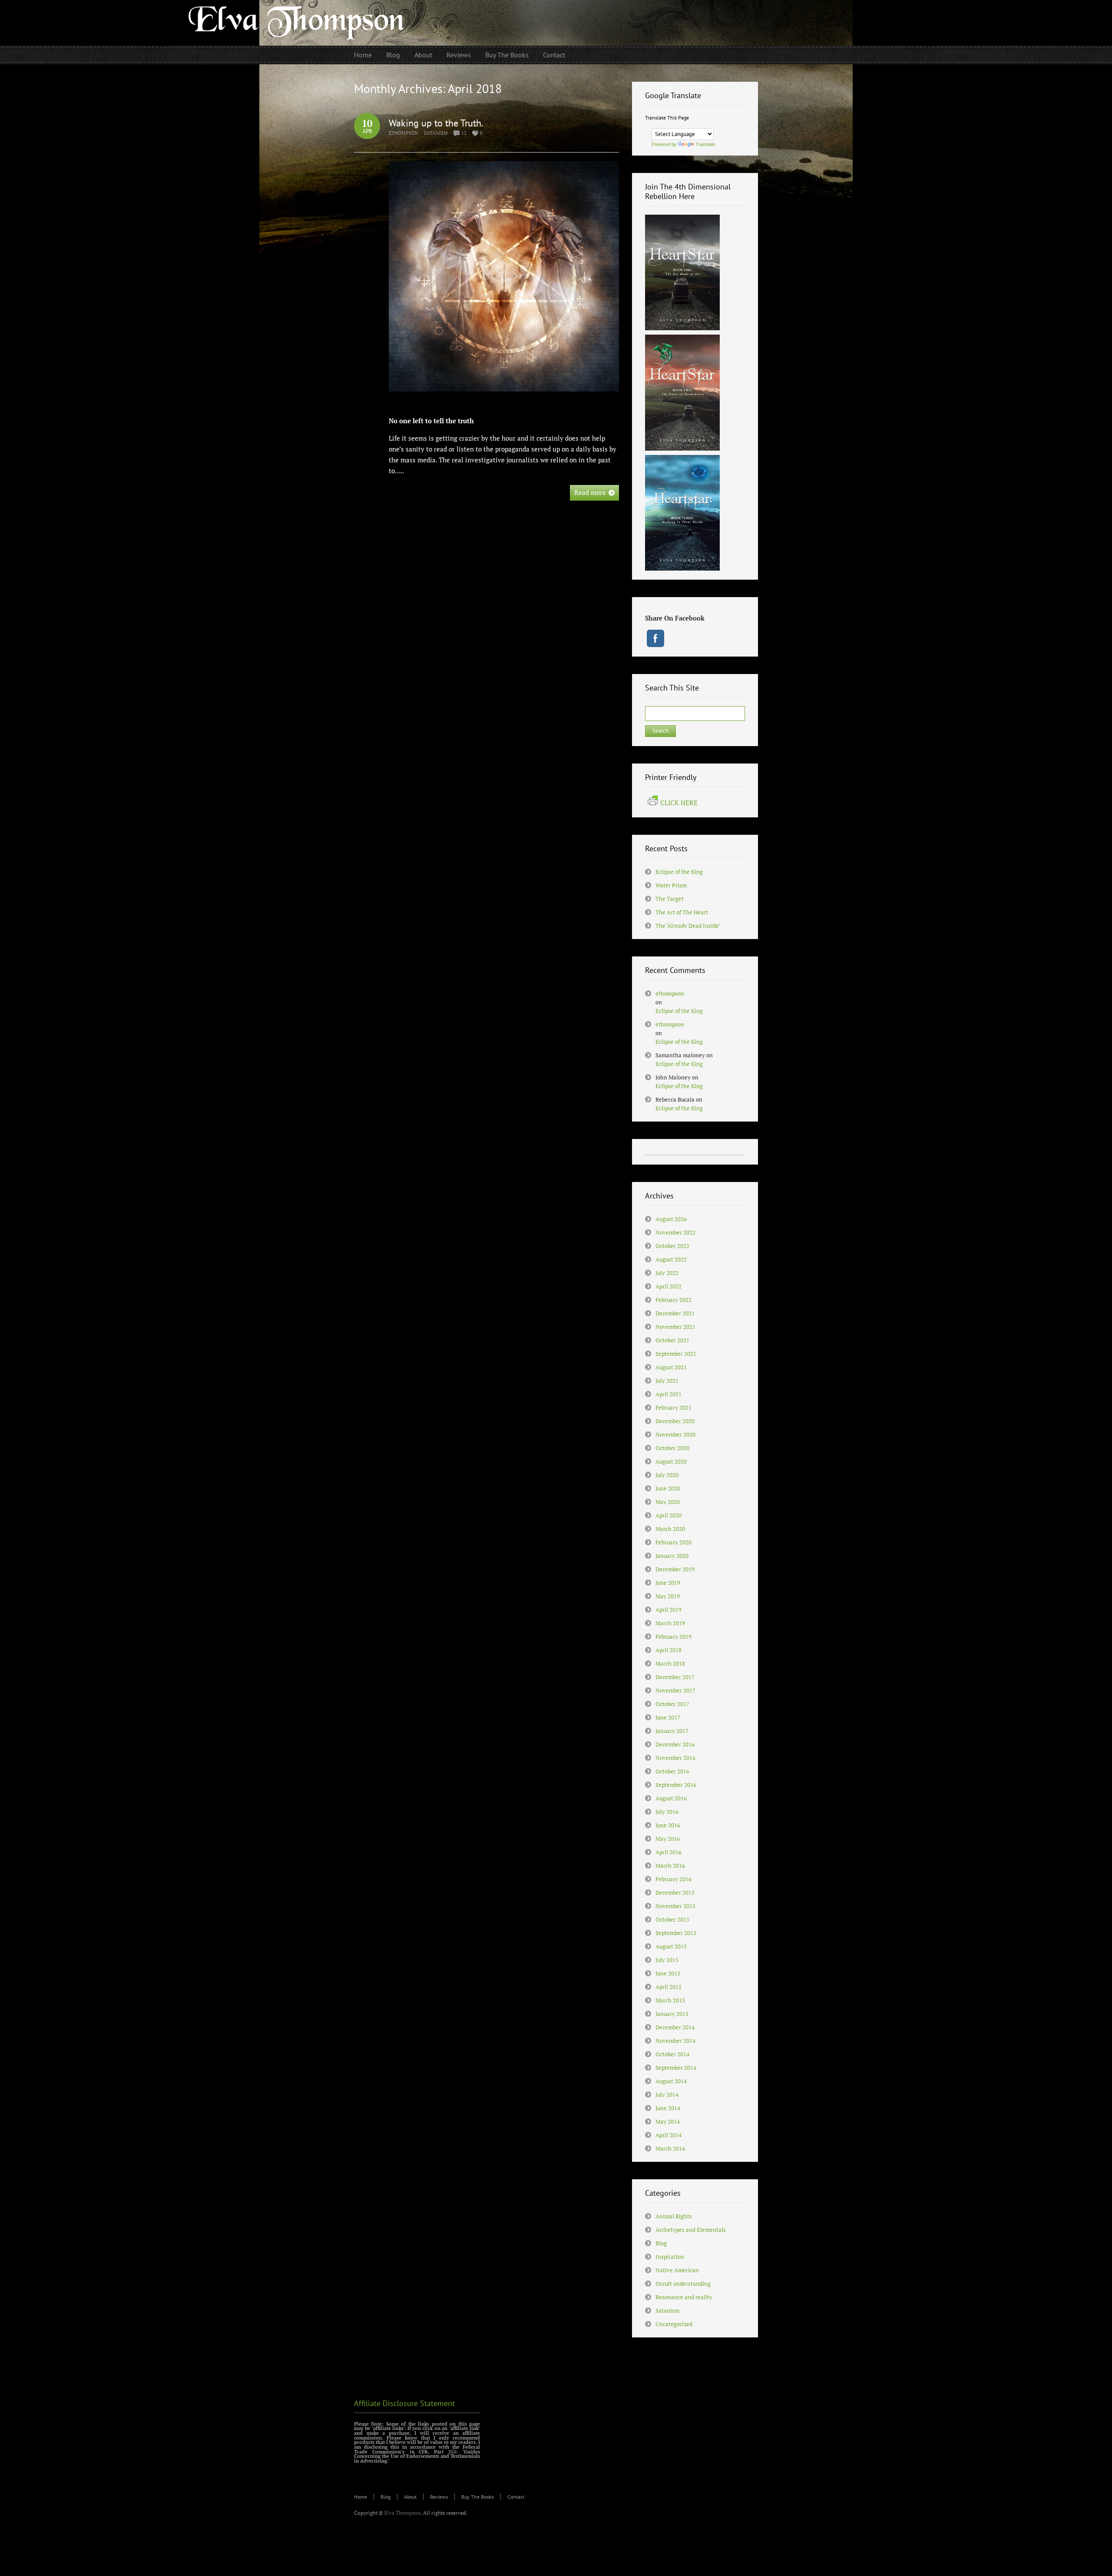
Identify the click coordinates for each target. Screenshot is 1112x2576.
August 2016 (671, 1798)
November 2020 (675, 1434)
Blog (661, 2243)
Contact (516, 2497)
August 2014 (671, 2081)
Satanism (436, 133)
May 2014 (668, 2121)
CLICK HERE (679, 803)
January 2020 (672, 1556)
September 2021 (676, 1354)
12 (464, 133)
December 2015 (675, 1892)
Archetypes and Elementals (691, 2230)
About (410, 2497)
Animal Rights (674, 2216)
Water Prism (671, 885)
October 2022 (672, 1246)
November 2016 (675, 1758)
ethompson (404, 133)
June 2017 (668, 1717)
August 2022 (671, 1259)
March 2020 (670, 1529)
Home (361, 2497)
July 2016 (667, 1812)
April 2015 (669, 1987)
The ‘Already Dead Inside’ (688, 926)
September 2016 (676, 1785)
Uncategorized (674, 2324)
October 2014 (672, 2054)
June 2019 (668, 1583)
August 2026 (671, 1219)
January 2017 (672, 1731)
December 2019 (675, 1569)
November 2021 (675, 1327)
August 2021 (671, 1367)
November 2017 (675, 1690)
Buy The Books (478, 2497)
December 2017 (675, 1677)
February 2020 (673, 1542)
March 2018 (670, 1663)
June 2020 (668, 1488)
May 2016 (668, 1839)
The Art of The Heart (682, 912)
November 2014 (675, 2041)
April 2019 (669, 1610)
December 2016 (675, 1744)
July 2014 (667, 2095)
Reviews (439, 2497)
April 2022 (669, 1286)
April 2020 (669, 1515)
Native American (677, 2270)
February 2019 (673, 1637)
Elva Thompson (402, 2513)
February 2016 (673, 1879)
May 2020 (668, 1502)
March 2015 (670, 2000)
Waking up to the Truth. (436, 123)
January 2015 (672, 2014)
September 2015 (676, 1933)
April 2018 (669, 1650)
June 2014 (668, 2108)
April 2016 (669, 1852)
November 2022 (675, 1232)
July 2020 (667, 1475)
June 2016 (668, 1825)
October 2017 (672, 1704)
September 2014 (676, 2068)
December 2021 (675, 1313)
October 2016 (672, 1771)
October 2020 (672, 1448)
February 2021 (673, 1408)
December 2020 (675, 1421)
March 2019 (670, 1623)
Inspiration (670, 2257)
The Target (670, 899)
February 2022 (673, 1300)
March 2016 (670, 1866)
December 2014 (675, 2027)
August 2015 (671, 1946)
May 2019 (668, 1596)
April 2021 (669, 1394)
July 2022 (667, 1273)
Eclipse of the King (679, 872)
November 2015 (675, 1906)
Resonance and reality (684, 2297)
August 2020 (671, 1461)
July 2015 (667, 1960)
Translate (705, 144)
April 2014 (669, 2135)
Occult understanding (683, 2284)
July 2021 (667, 1381)
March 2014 (670, 2148)
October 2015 (672, 1919)
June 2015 (668, 1973)
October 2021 (672, 1340)
